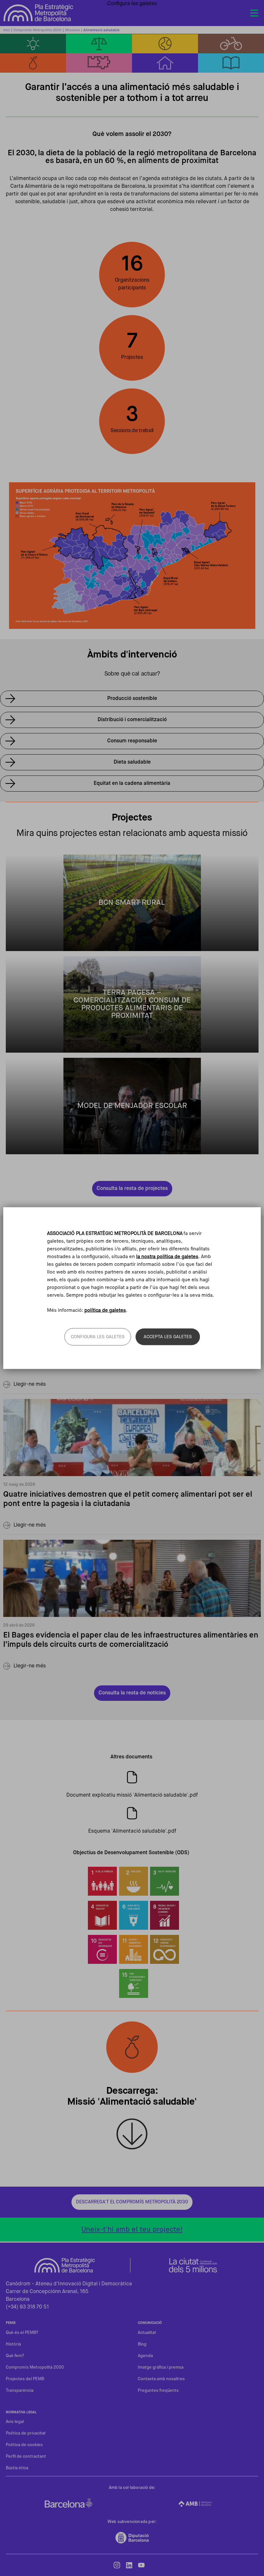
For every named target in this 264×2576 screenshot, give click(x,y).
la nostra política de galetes (167, 1257)
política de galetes (105, 1310)
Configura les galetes (98, 1337)
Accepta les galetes (168, 1337)
